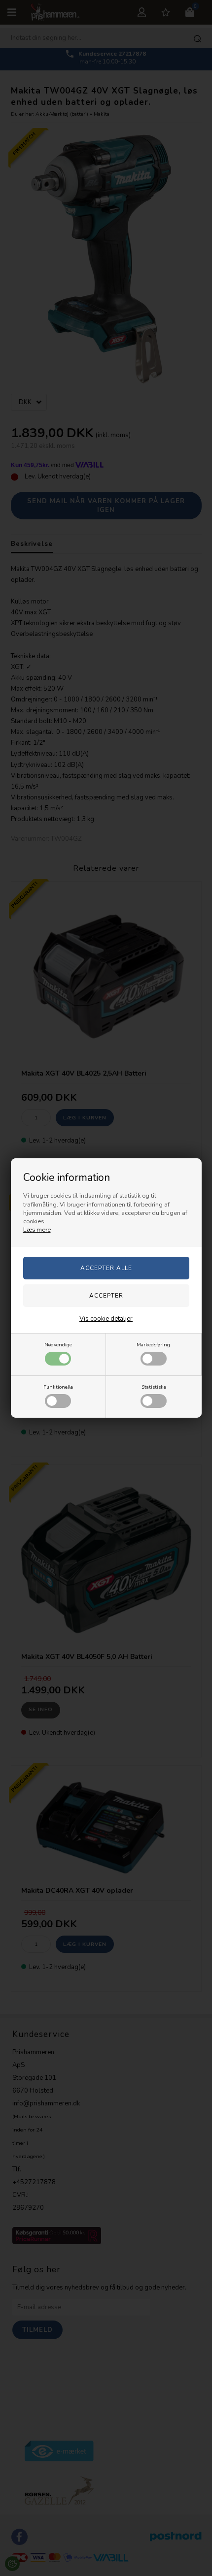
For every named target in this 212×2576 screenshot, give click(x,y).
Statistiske (154, 1387)
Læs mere (37, 1230)
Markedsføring (153, 1345)
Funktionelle (58, 1387)
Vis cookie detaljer (106, 1319)
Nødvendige (58, 1345)
